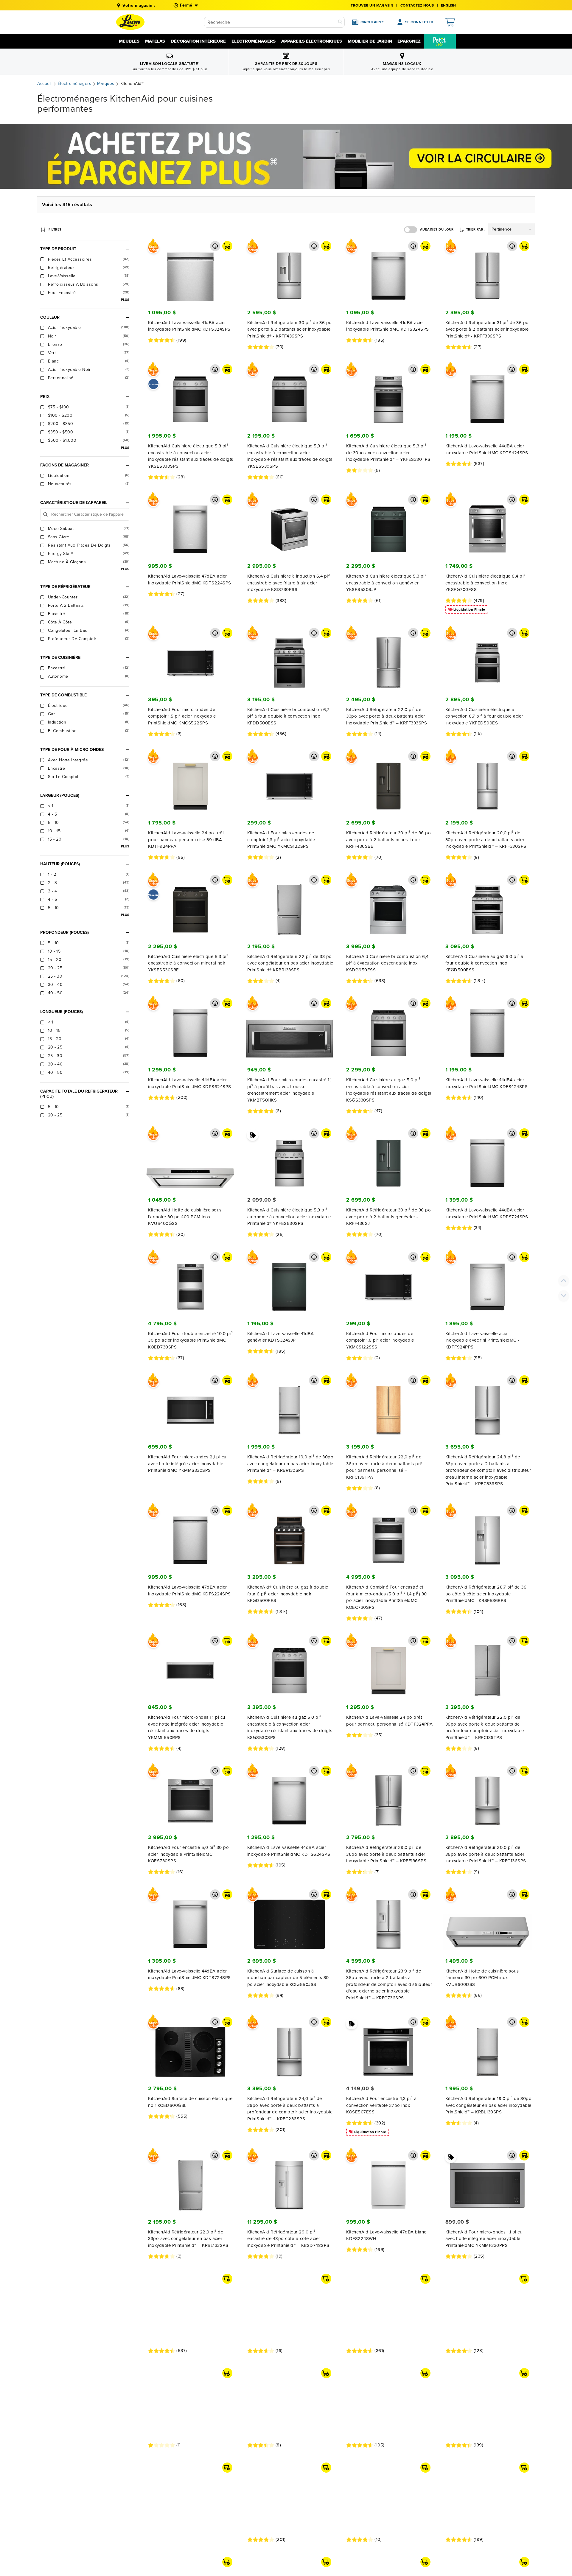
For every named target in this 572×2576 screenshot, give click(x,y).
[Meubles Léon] (130, 22)
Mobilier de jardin (370, 41)
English (448, 5)
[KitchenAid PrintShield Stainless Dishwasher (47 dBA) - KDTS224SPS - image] (190, 525)
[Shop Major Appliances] (286, 156)
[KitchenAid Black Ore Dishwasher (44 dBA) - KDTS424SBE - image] (190, 2304)
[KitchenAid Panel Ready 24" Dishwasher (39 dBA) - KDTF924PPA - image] (190, 782)
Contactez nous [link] (417, 5)
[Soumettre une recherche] (340, 22)
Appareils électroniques (312, 41)
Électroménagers (254, 41)
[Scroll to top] (564, 1281)
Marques (106, 84)
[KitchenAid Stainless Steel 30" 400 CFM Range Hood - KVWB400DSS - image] (488, 2428)
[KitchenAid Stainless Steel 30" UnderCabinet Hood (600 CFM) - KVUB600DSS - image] (488, 1920)
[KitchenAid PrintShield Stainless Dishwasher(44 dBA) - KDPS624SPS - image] (190, 1029)
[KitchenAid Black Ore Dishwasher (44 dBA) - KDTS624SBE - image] (388, 2428)
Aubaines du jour (437, 230)
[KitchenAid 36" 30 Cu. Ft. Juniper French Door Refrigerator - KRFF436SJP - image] (388, 1159)
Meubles (129, 41)
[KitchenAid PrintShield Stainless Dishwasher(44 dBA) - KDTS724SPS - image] (190, 1920)
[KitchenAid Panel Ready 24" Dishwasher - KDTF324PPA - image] (388, 1666)
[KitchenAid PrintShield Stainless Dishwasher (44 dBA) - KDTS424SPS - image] (488, 395)
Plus (125, 300)
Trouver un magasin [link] (372, 5)
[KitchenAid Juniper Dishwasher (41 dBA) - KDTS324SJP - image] (290, 1282)
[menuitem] (440, 41)
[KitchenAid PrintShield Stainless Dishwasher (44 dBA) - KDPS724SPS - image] (488, 1159)
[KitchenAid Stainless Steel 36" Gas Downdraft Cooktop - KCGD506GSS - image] (388, 2304)
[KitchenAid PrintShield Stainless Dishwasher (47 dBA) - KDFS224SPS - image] (190, 1536)
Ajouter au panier (227, 246)
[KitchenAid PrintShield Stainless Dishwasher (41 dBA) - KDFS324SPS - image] (190, 271)
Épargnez (409, 41)
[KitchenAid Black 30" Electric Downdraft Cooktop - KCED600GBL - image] (190, 2047)
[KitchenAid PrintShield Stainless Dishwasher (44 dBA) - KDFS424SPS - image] (488, 1029)
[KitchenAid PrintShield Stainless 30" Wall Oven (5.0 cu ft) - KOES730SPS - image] (190, 1796)
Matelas (155, 41)
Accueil (45, 84)
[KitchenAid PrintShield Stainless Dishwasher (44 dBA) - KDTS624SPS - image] (290, 1796)
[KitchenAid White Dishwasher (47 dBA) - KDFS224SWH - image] (388, 2181)
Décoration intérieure (198, 41)
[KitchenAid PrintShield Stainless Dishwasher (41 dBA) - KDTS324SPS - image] (388, 271)
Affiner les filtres (55, 229)
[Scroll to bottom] (564, 1296)
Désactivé (411, 230)
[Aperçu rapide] (215, 246)
